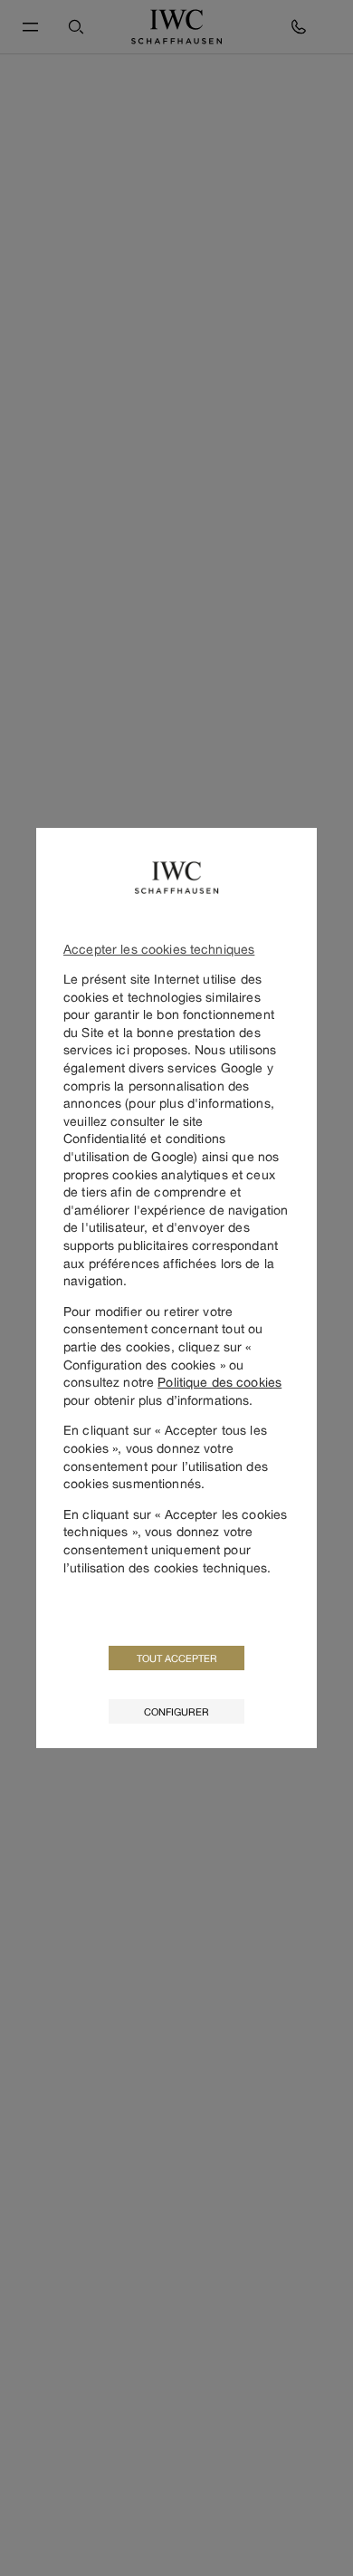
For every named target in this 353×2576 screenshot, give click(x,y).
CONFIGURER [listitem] (176, 1711)
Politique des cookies (219, 1382)
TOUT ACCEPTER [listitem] (177, 1658)
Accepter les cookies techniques (159, 949)
